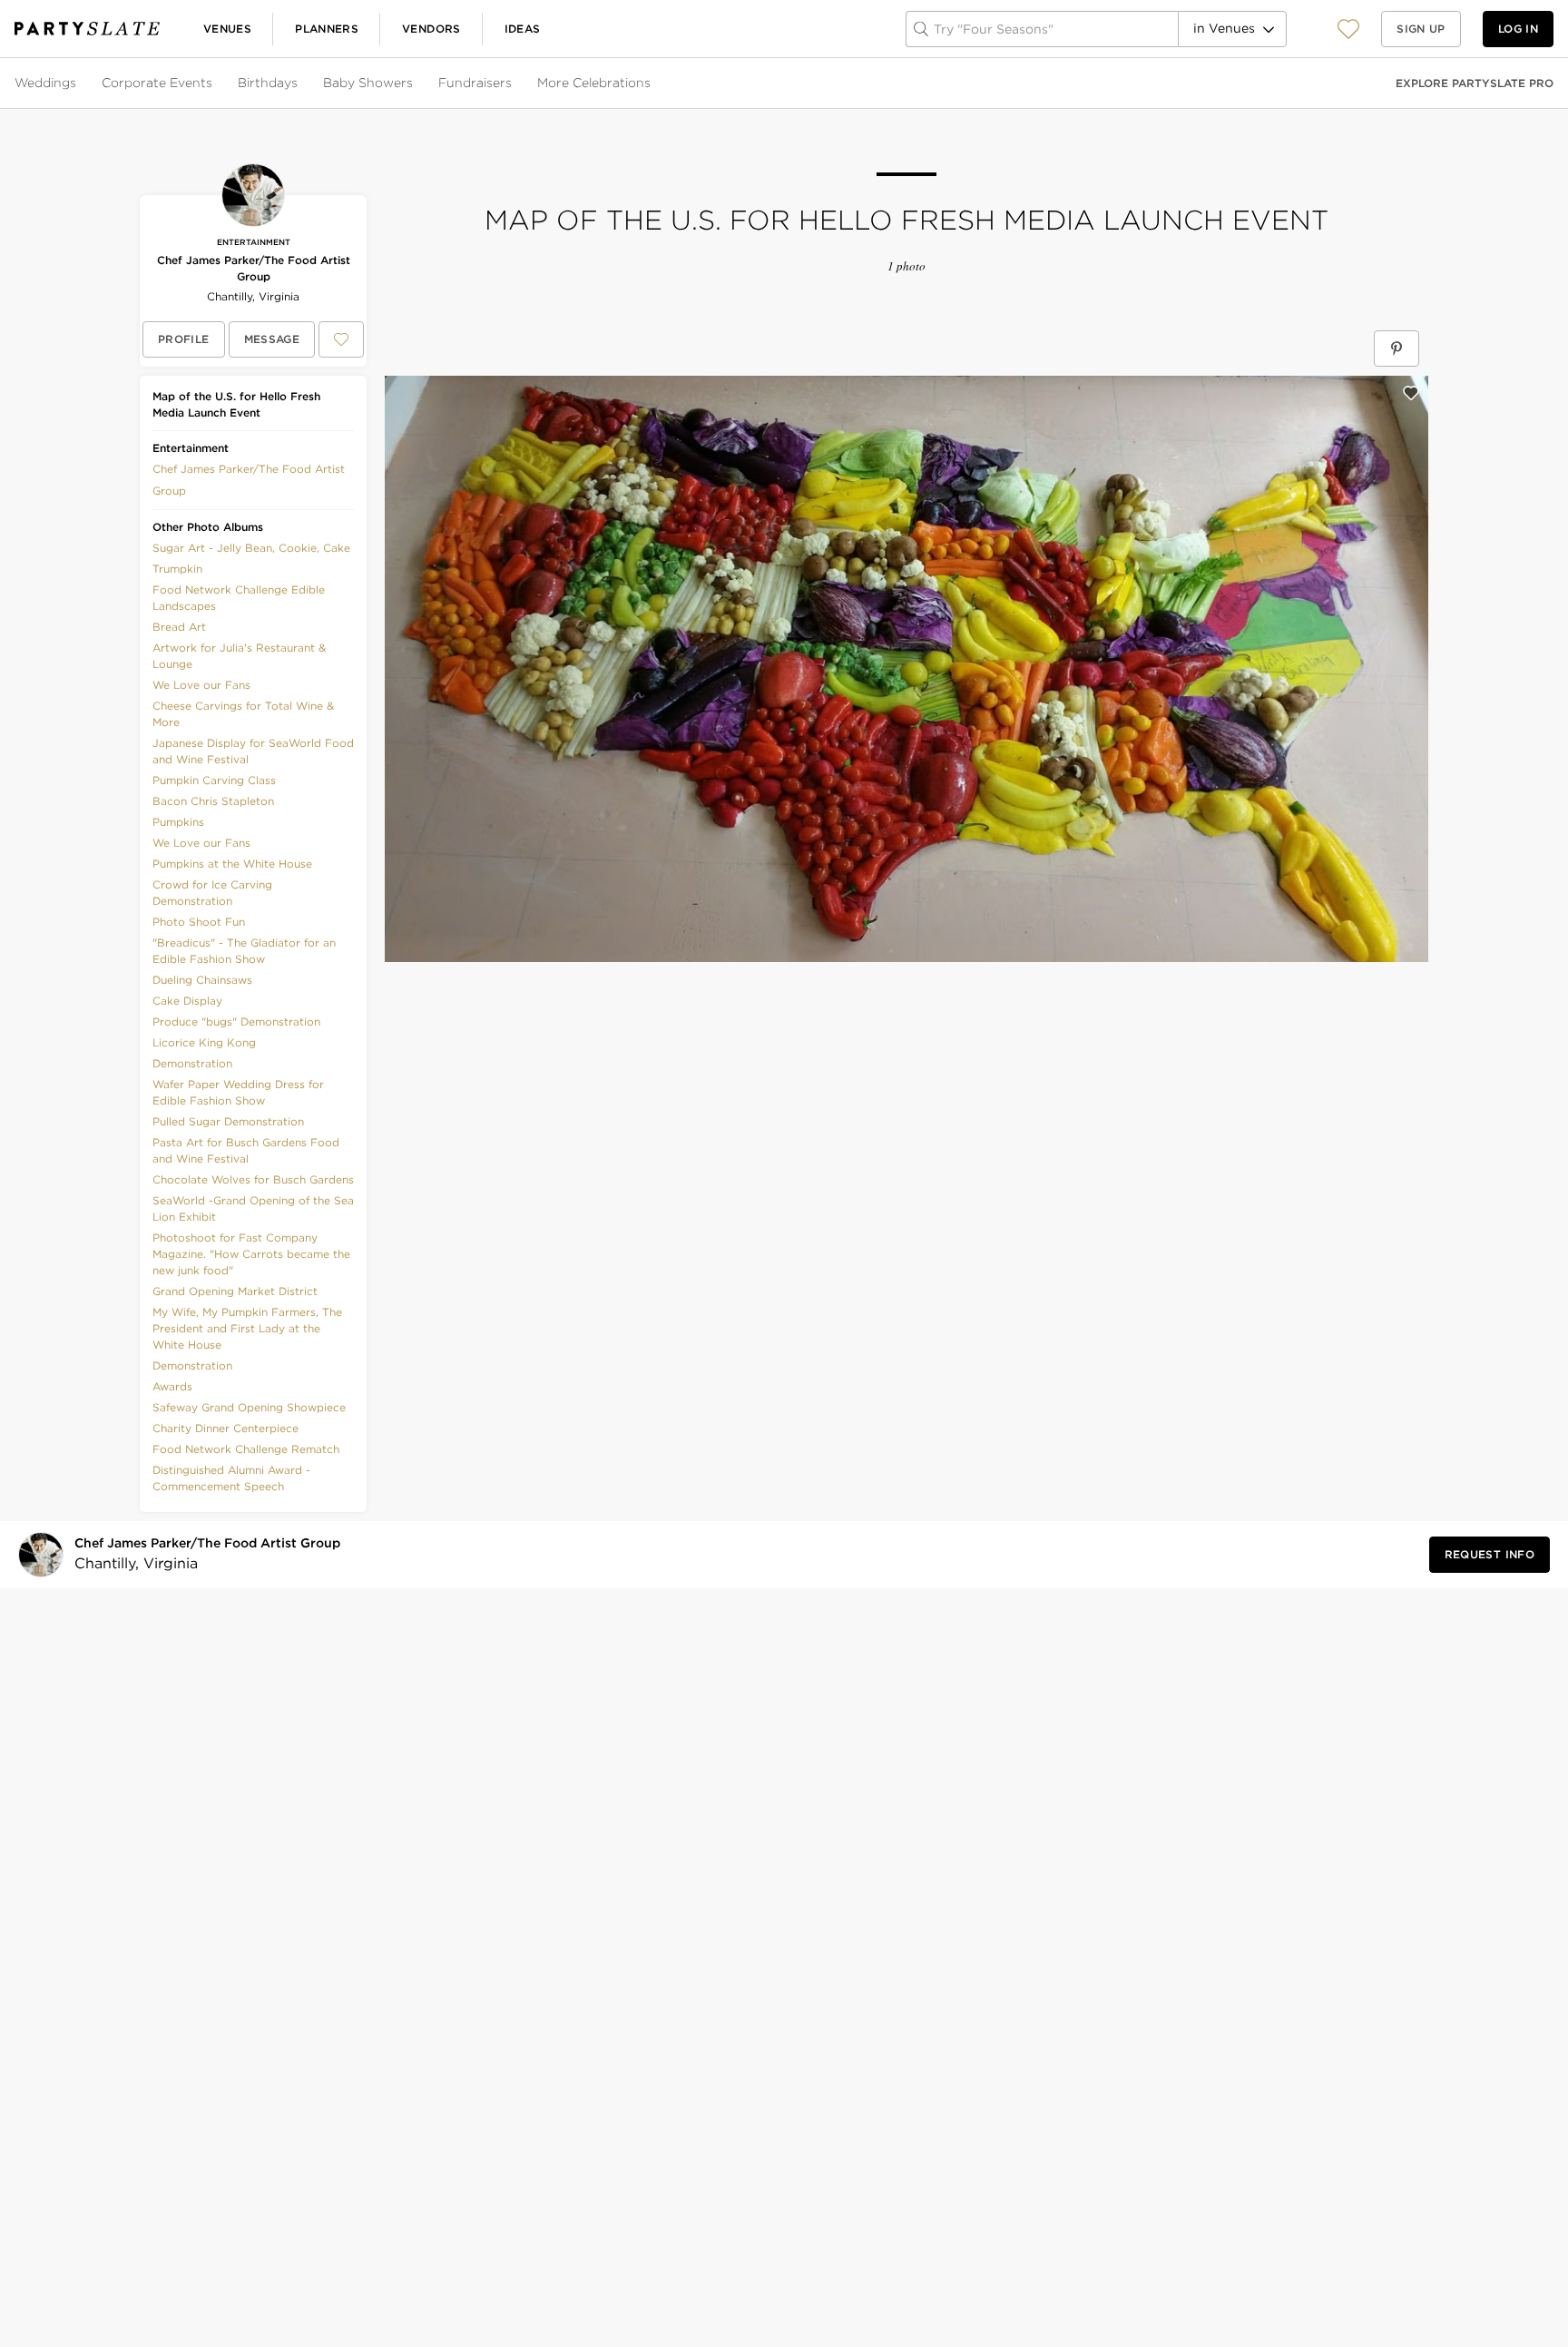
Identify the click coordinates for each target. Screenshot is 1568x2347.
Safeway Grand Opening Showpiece (249, 1407)
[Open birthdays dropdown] (299, 83)
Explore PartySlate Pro (1475, 83)
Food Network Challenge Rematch (246, 1449)
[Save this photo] (1411, 393)
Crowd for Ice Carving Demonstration (212, 893)
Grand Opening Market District (235, 1291)
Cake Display (187, 1001)
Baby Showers (368, 83)
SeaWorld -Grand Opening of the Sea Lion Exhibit (253, 1208)
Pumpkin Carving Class (214, 780)
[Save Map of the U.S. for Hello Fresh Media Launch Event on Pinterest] (1396, 349)
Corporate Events (157, 83)
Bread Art (179, 627)
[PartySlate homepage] (87, 29)
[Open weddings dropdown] (78, 83)
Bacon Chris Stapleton (213, 801)
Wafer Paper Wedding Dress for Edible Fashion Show (238, 1092)
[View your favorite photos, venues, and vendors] (1348, 29)
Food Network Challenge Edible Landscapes (239, 598)
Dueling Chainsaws (202, 980)
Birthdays (268, 83)
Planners (327, 29)
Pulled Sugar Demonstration (228, 1121)
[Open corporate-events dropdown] (214, 83)
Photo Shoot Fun (199, 922)
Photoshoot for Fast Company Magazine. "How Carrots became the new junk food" (251, 1254)
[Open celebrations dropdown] (652, 83)
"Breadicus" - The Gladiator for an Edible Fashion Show (244, 951)
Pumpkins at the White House (232, 864)
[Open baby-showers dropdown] (415, 83)
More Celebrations (594, 83)
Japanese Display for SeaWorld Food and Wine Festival (253, 751)
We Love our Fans (201, 685)
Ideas (523, 29)
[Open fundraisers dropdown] (514, 83)
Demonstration (192, 1063)
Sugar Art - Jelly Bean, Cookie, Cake (251, 548)
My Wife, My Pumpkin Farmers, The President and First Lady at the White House (247, 1328)
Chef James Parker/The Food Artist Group (254, 268)
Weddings (45, 83)
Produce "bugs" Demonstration (236, 1021)
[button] (1348, 29)
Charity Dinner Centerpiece (225, 1428)
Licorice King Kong (204, 1042)
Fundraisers (475, 83)
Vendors (431, 29)
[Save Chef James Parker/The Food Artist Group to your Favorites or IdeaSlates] (341, 339)
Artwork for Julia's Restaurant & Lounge (239, 656)
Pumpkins (178, 822)
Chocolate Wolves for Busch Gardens (253, 1179)
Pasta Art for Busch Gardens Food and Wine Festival (246, 1150)
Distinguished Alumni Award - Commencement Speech (231, 1478)
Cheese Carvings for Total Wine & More (243, 714)
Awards (172, 1386)
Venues (227, 29)
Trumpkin (177, 569)
